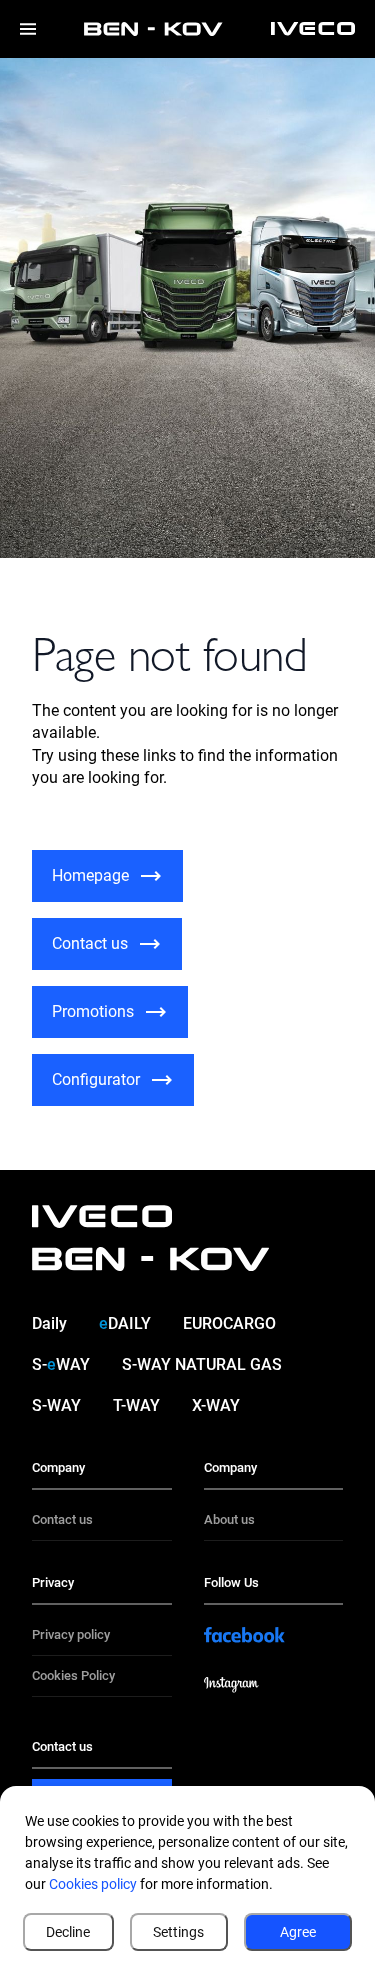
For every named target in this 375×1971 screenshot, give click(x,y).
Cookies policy (93, 1884)
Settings (178, 1932)
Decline (68, 1932)
